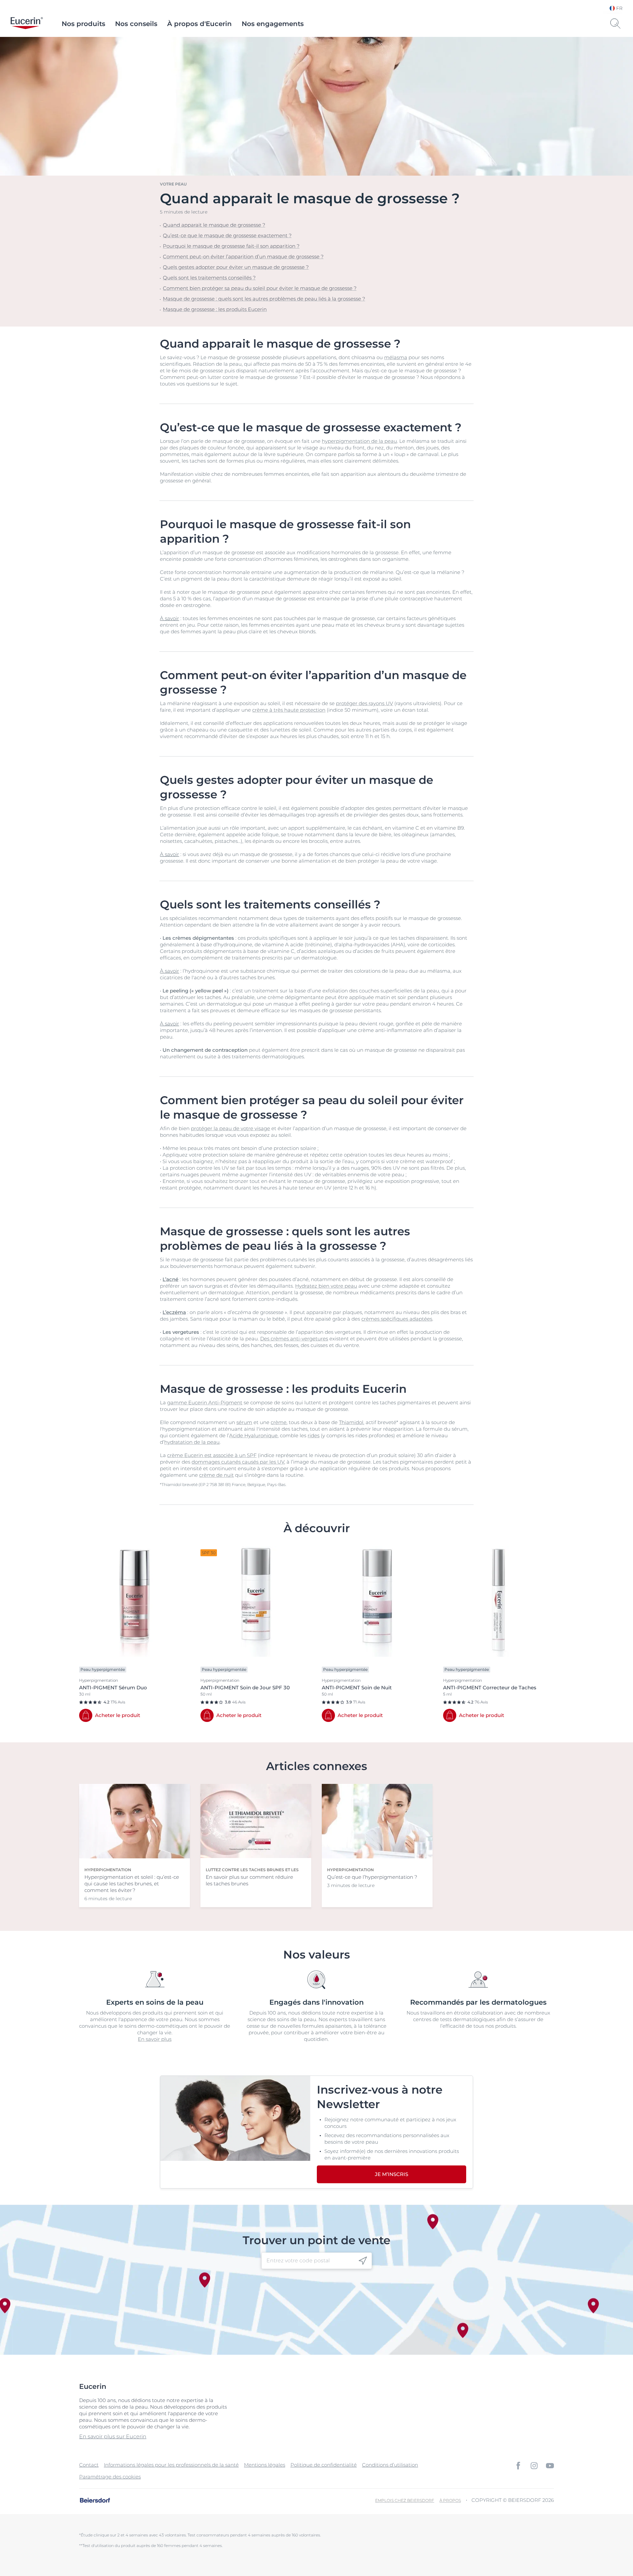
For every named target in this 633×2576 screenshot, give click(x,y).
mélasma (396, 357)
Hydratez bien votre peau (326, 1286)
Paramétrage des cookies (110, 2477)
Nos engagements (273, 24)
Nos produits (83, 24)
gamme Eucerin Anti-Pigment (205, 1402)
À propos (450, 2500)
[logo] (27, 24)
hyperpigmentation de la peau (359, 441)
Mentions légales (265, 2465)
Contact (89, 2465)
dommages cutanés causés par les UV (238, 1462)
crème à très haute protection (289, 710)
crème (279, 1422)
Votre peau (173, 184)
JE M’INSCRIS (392, 2174)
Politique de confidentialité (324, 2465)
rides (314, 1435)
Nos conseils (136, 24)
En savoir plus (155, 2039)
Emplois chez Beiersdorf (405, 2500)
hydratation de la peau (192, 1442)
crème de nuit (216, 1475)
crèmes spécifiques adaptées (397, 1319)
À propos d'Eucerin (199, 24)
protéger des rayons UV (364, 703)
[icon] (363, 2261)
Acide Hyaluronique (253, 1435)
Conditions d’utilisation (390, 2465)
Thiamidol (351, 1422)
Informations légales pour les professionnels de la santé (171, 2465)
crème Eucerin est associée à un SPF (212, 1455)
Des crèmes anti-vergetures (294, 1339)
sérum (244, 1422)
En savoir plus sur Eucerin (113, 2436)
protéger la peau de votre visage (230, 1128)
